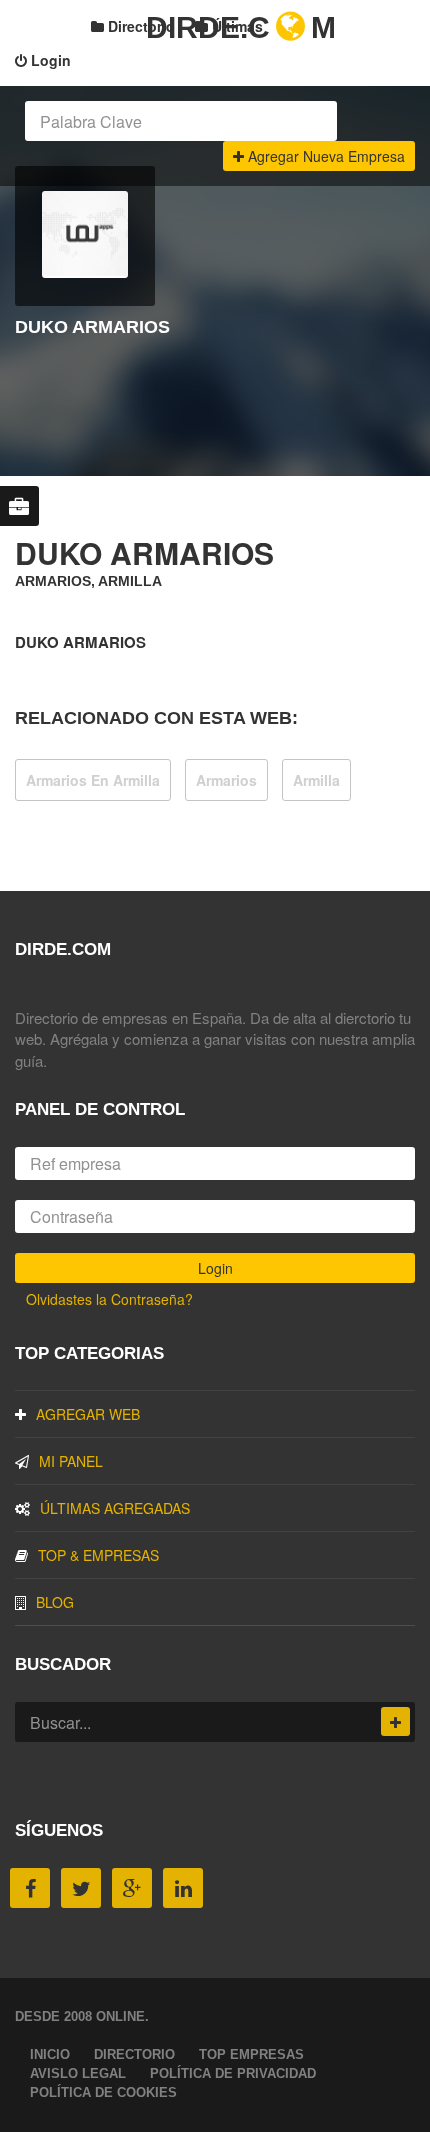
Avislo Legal (78, 2073)
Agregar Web (88, 1414)
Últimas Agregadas (115, 1508)
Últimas (235, 26)
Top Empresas (251, 2054)
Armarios (226, 780)
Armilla (316, 780)
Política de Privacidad (233, 2073)
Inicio (50, 2054)
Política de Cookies (103, 2092)
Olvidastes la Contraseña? (109, 1299)
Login (49, 60)
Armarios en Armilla (93, 780)
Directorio (139, 26)
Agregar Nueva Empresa (324, 156)
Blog (55, 1602)
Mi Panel (71, 1461)
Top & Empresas (98, 1555)
